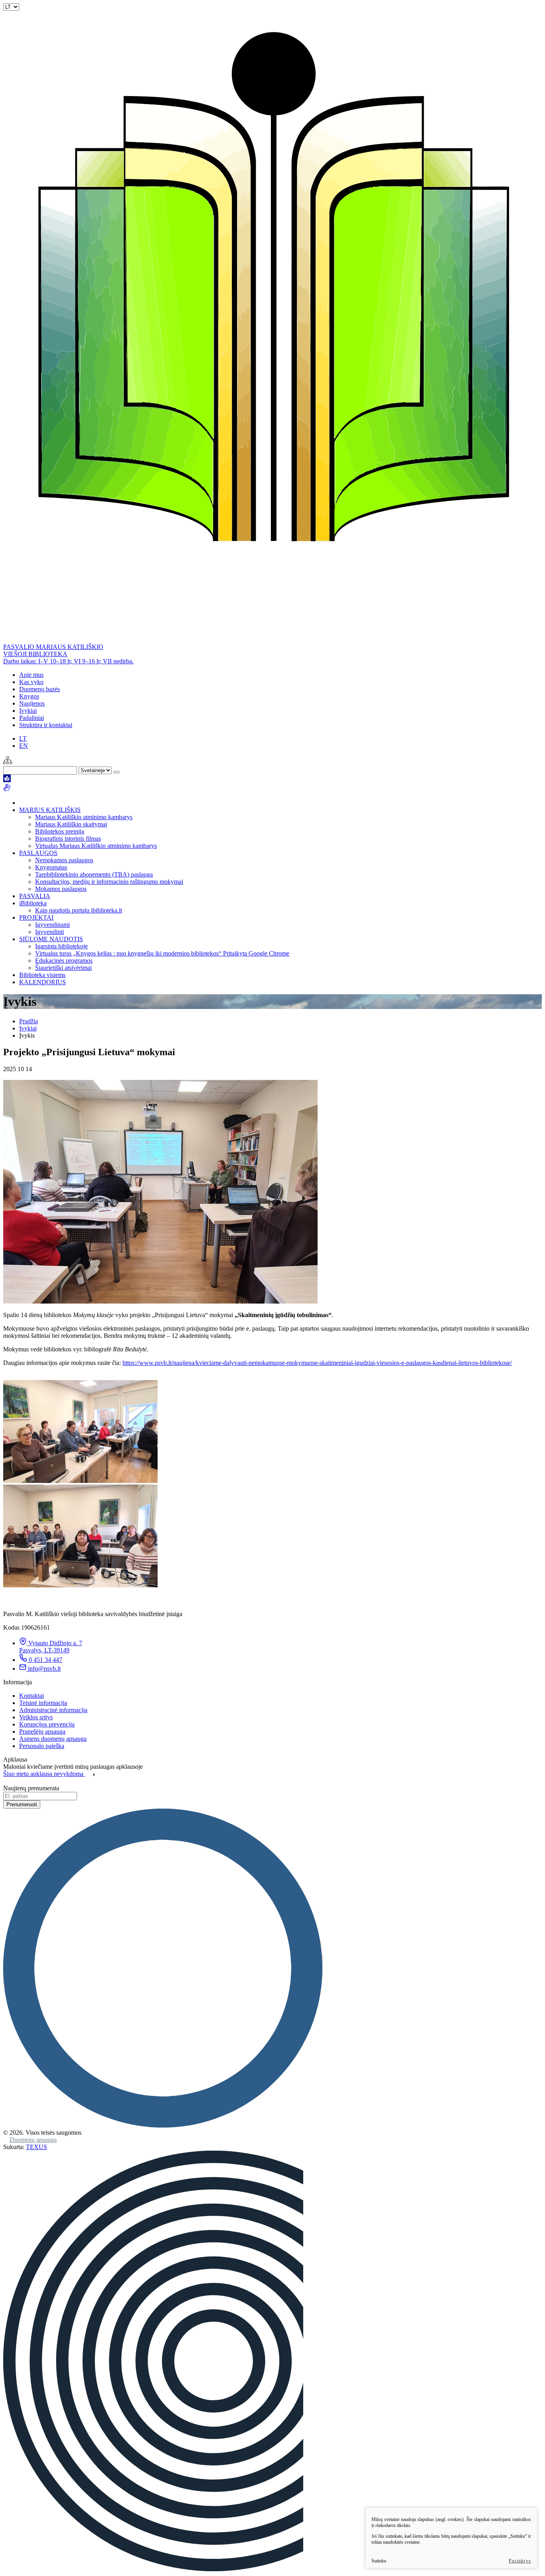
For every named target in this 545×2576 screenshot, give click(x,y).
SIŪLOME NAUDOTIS (51, 939)
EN (24, 746)
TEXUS (37, 2147)
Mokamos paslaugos (61, 889)
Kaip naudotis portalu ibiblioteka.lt (79, 910)
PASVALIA (35, 896)
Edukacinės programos (64, 961)
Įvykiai (28, 711)
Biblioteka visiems (42, 975)
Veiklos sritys (36, 1717)
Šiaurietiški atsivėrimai (63, 968)
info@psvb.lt (44, 1669)
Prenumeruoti (22, 1804)
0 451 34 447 (45, 1660)
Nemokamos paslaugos (64, 860)
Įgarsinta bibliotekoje (61, 946)
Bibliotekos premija (60, 831)
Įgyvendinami (52, 925)
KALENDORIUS (42, 982)
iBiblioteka (33, 903)
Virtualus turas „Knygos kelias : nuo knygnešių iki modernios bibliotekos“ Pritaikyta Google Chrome (162, 953)
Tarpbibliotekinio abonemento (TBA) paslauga (94, 874)
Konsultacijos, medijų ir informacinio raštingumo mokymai (109, 882)
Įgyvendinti (49, 932)
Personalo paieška (42, 1746)
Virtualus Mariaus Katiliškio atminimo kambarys (96, 846)
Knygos (29, 696)
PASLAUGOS (38, 853)
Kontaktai (32, 1696)
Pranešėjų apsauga (42, 1731)
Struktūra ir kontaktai (46, 725)
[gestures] (7, 789)
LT (23, 738)
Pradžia (29, 1021)
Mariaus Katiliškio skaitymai (71, 824)
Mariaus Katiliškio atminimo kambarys (84, 817)
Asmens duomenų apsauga (53, 1739)
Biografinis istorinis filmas (68, 839)
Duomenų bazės (39, 689)
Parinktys (520, 2561)
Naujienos (32, 703)
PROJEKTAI (36, 917)
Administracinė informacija (53, 1710)
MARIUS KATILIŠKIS (50, 810)
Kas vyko (31, 682)
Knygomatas (51, 867)
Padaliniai (32, 718)
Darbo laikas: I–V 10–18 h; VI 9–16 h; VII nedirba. (68, 661)
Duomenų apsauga (33, 2140)
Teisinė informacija (43, 1703)
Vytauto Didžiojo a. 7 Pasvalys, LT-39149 (51, 1647)
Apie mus (31, 675)
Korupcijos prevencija (47, 1724)
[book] (7, 780)
